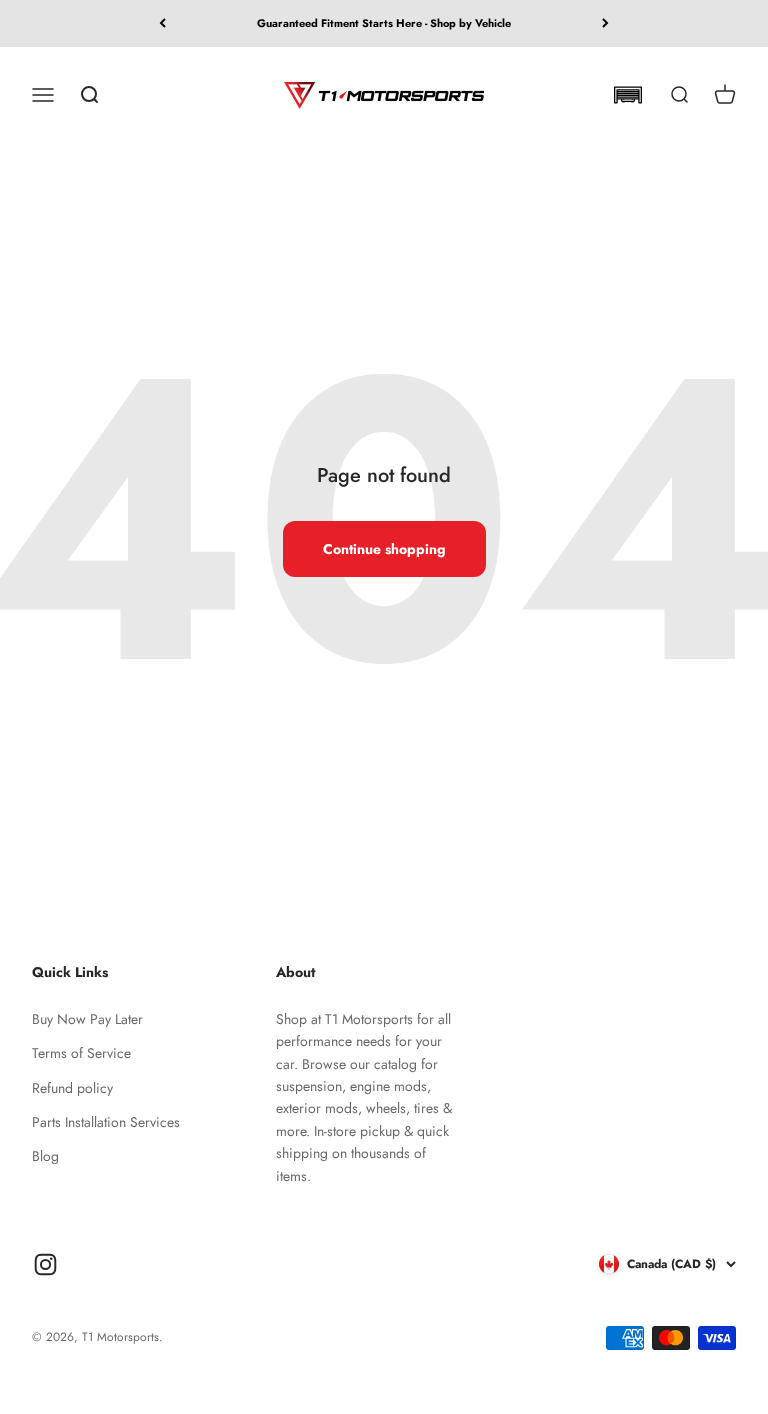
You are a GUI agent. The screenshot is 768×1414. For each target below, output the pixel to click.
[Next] (605, 23)
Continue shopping (384, 549)
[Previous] (162, 23)
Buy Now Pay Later (87, 1019)
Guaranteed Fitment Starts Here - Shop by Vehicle (384, 23)
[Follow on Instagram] (45, 1264)
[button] (627, 95)
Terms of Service (81, 1053)
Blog (45, 1156)
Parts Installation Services (106, 1122)
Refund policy (72, 1088)
